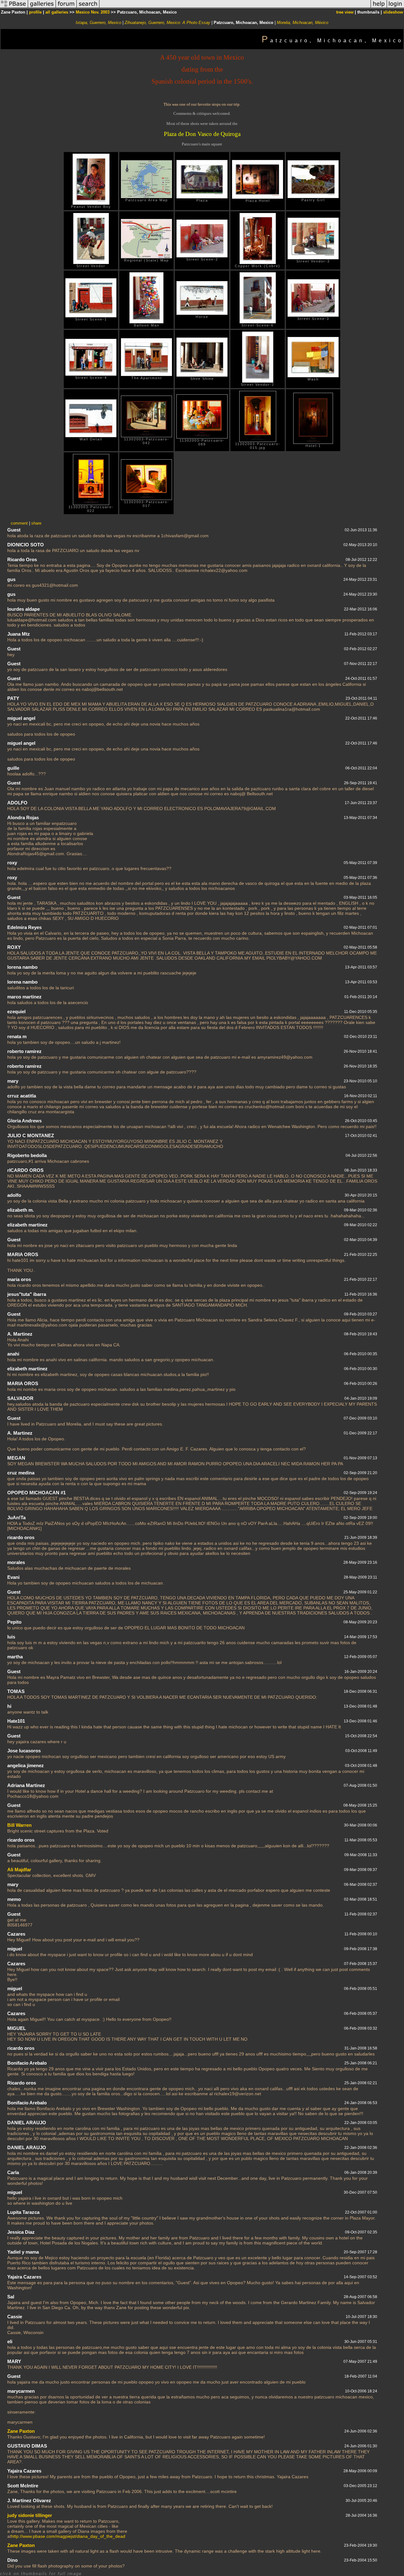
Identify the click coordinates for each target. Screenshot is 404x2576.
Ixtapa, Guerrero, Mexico (98, 23)
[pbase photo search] (88, 7)
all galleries (57, 12)
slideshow (393, 12)
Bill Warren (19, 1825)
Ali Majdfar (19, 1870)
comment (19, 523)
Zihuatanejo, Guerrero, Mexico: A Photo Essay (167, 23)
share (36, 523)
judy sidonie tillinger (30, 2515)
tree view (345, 12)
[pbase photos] (14, 7)
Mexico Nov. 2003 (93, 12)
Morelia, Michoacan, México (303, 23)
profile (35, 12)
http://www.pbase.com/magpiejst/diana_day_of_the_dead (68, 2536)
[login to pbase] (395, 7)
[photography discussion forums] (66, 7)
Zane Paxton (21, 2431)
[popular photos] (235, 7)
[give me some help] (379, 7)
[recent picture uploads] (42, 7)
